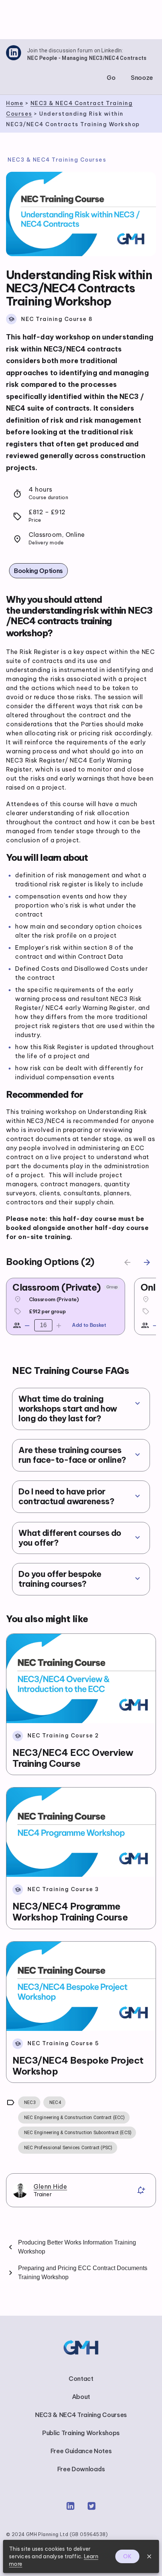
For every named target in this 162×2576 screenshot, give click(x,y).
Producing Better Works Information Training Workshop (77, 2247)
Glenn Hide (50, 2186)
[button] (111, 78)
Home (15, 103)
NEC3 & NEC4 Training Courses (57, 160)
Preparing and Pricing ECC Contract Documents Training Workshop (83, 2273)
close (149, 2556)
